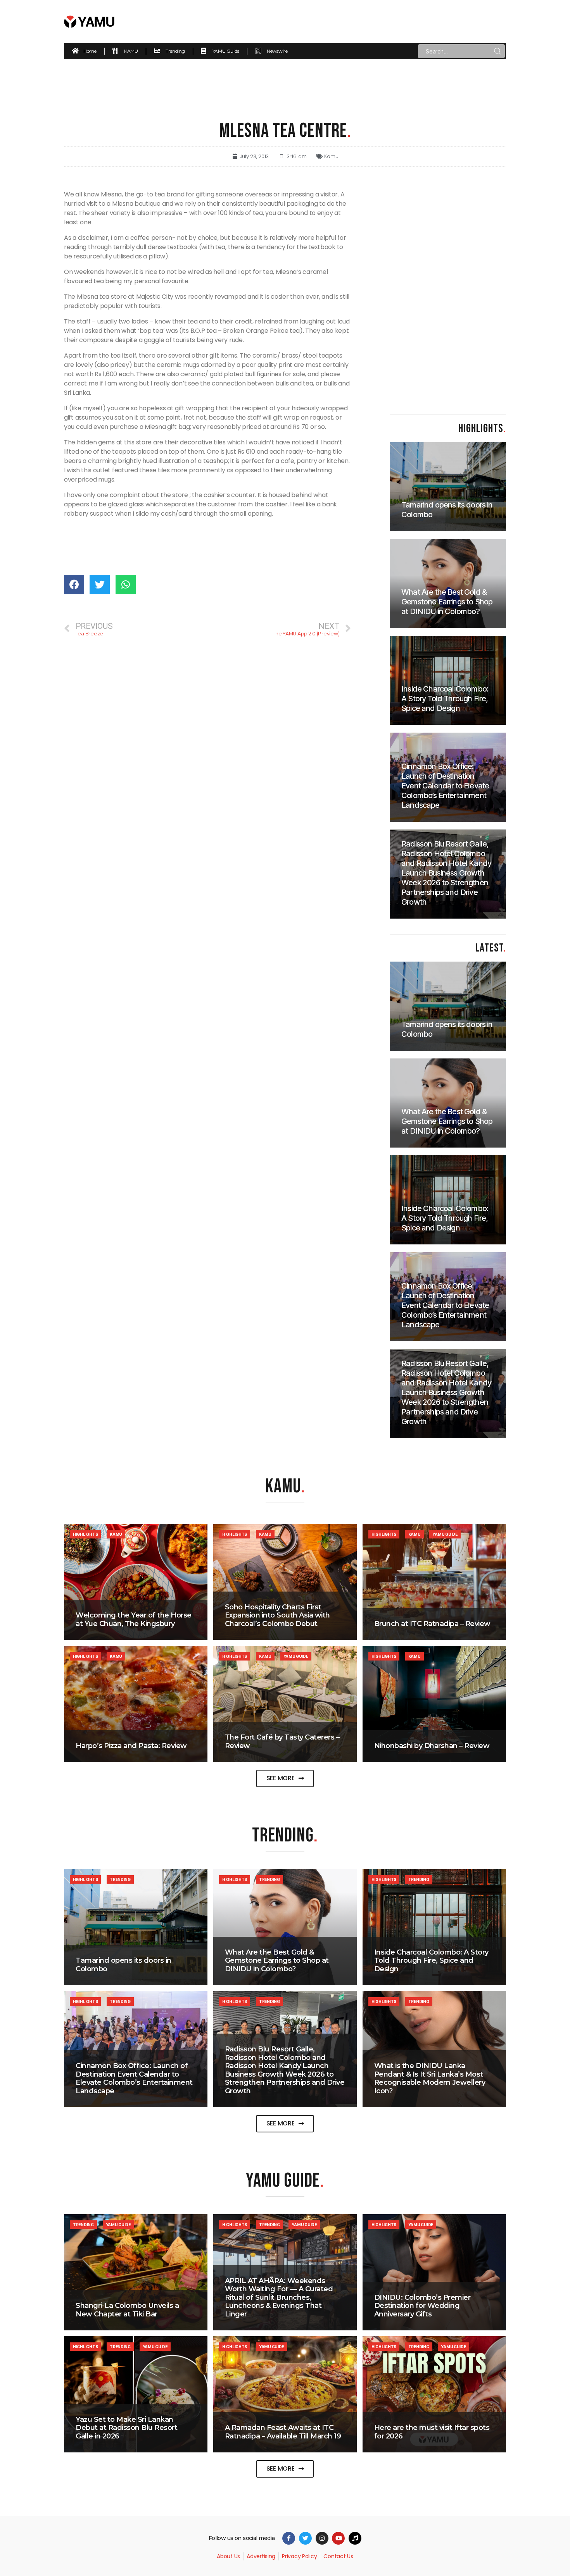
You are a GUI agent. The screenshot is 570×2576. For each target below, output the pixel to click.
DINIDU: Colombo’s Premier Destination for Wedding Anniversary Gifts (422, 2306)
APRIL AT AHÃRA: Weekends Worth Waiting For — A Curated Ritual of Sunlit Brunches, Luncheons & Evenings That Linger (279, 2297)
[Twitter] (305, 2538)
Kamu (331, 156)
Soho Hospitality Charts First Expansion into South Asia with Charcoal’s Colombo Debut (277, 1615)
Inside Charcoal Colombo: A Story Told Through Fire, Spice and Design (431, 1961)
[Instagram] (322, 2538)
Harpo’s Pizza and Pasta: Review (131, 1746)
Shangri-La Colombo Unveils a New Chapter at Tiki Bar (127, 2310)
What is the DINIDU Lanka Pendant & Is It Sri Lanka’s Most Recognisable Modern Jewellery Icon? (430, 2078)
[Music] (355, 2538)
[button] (285, 1778)
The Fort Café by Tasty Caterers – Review (282, 1741)
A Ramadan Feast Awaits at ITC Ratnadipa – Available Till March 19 (283, 2432)
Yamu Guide (445, 1534)
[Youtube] (338, 2538)
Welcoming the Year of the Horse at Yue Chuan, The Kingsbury (134, 1619)
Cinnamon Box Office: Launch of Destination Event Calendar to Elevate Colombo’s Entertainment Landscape (134, 2078)
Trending (120, 1879)
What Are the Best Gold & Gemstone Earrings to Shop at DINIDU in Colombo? (277, 1961)
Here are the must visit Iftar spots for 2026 (432, 2432)
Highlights (85, 1534)
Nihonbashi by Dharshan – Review (432, 1746)
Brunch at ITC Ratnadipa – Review (432, 1624)
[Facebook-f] (289, 2538)
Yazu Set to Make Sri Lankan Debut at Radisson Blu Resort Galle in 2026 (126, 2428)
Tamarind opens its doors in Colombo (123, 1965)
